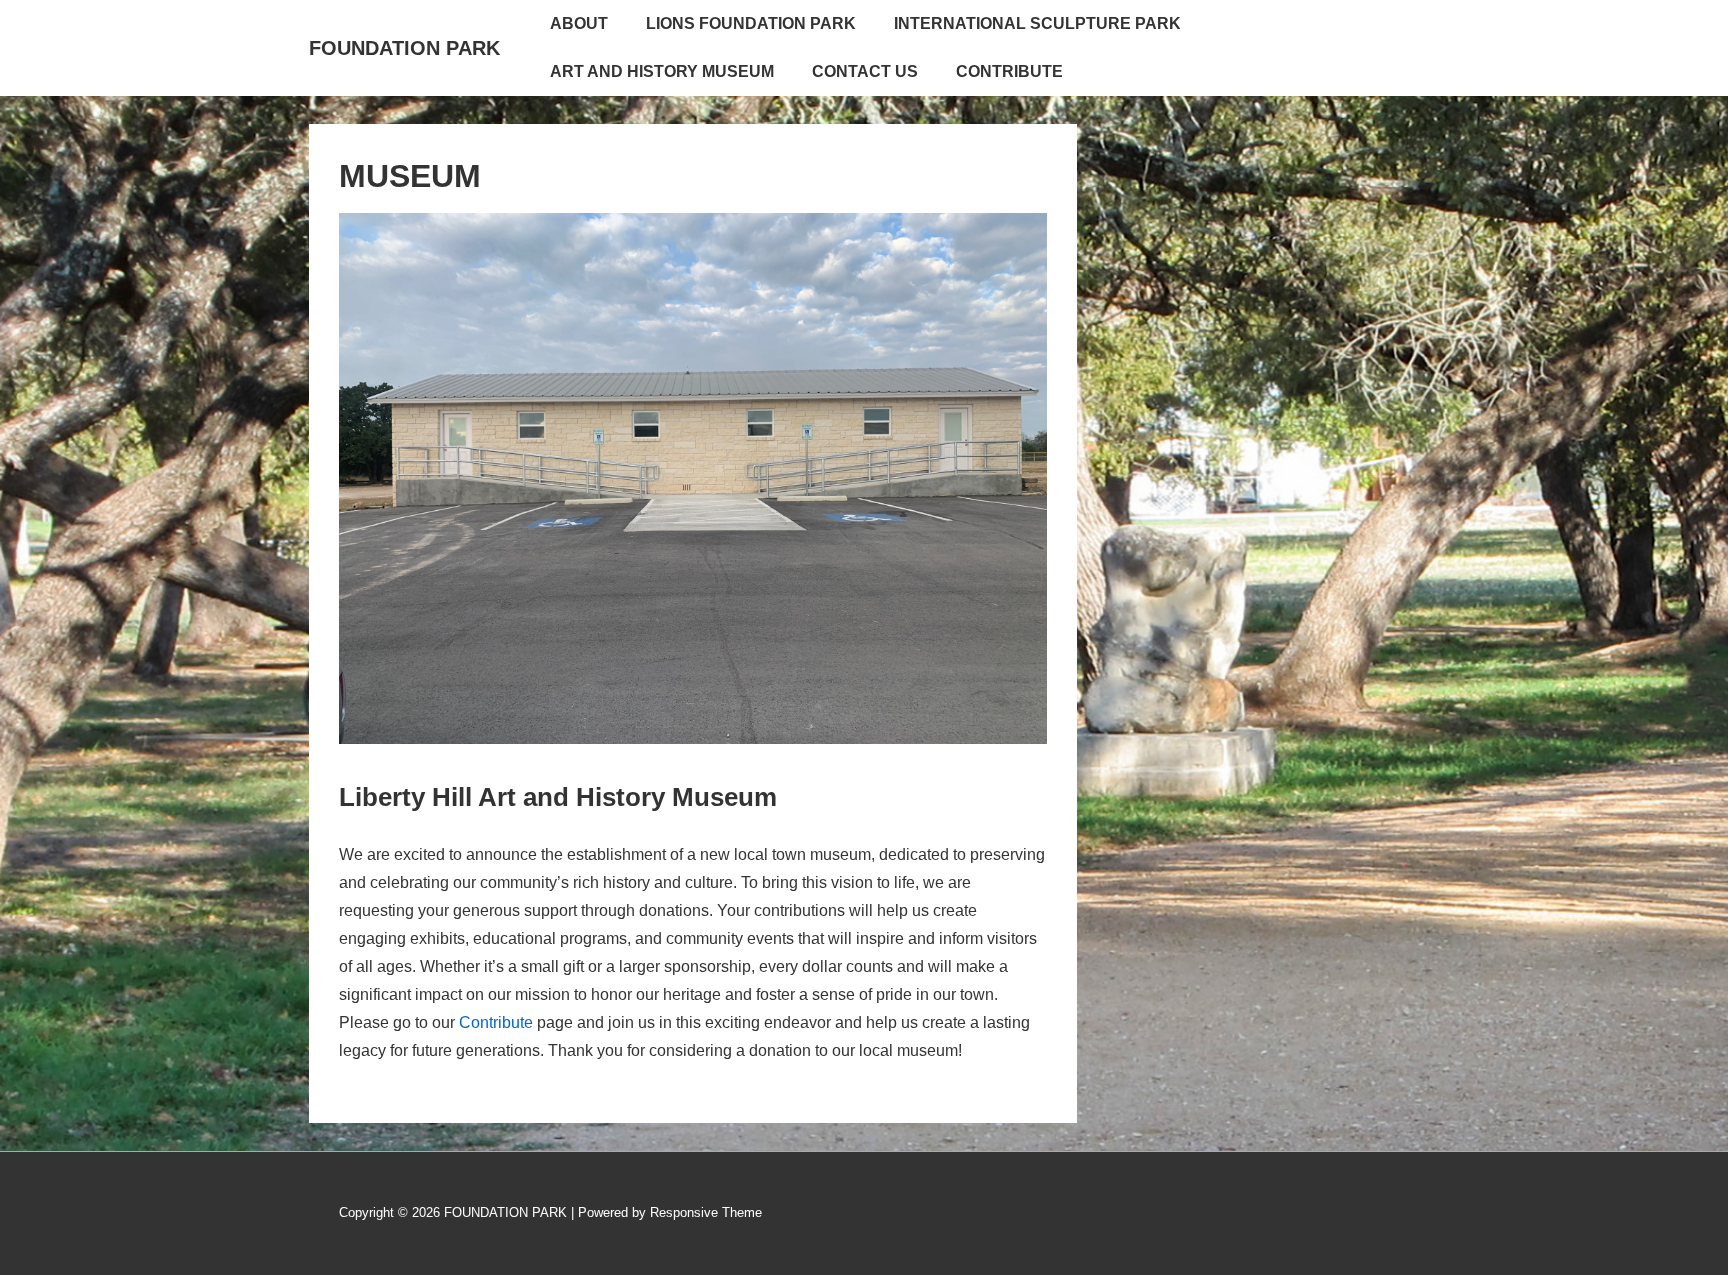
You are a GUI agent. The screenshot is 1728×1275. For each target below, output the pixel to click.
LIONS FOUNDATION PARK (751, 23)
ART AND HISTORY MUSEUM (662, 71)
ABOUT (579, 23)
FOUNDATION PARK (404, 48)
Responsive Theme (706, 1212)
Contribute (496, 1022)
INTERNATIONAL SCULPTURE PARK (1037, 23)
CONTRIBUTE (1009, 71)
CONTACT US (865, 71)
